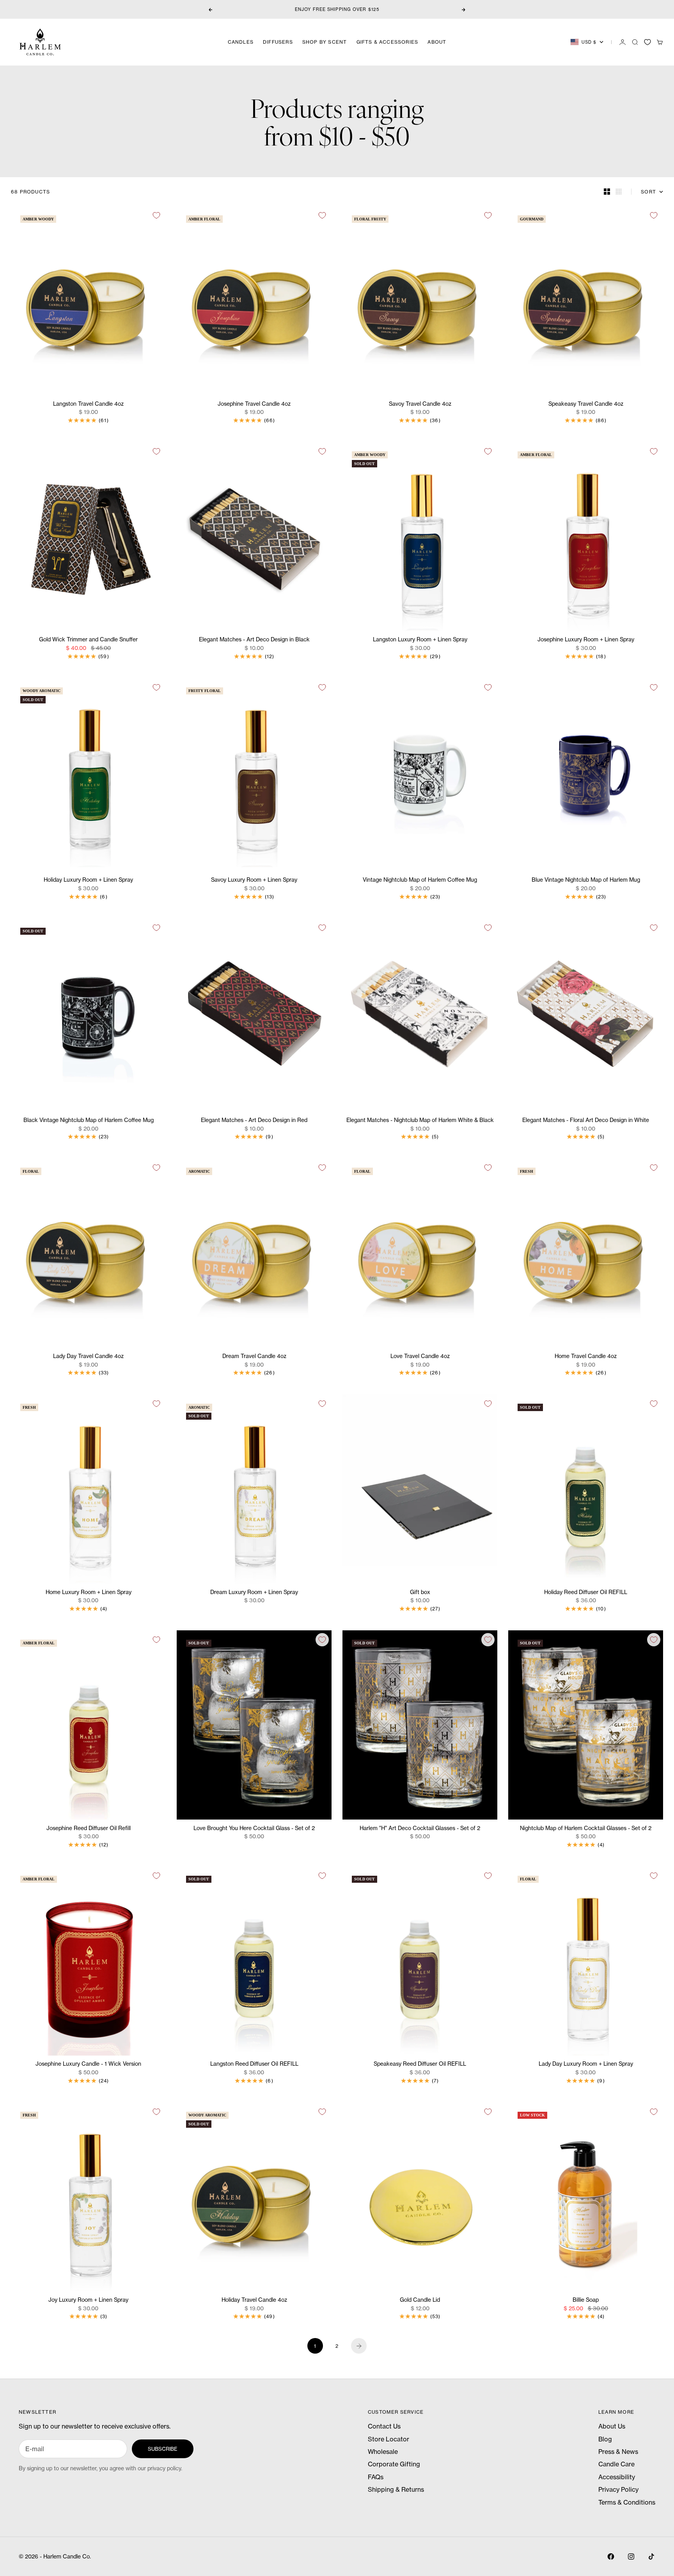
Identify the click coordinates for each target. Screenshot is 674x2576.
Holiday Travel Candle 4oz (254, 2300)
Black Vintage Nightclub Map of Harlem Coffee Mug (89, 1121)
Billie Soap (586, 2300)
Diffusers (278, 42)
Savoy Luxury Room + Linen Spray (254, 880)
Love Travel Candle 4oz (420, 1357)
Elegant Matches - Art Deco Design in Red (254, 1121)
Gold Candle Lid (420, 2300)
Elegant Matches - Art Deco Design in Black (254, 640)
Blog (605, 2439)
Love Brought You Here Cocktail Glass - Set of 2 (254, 1828)
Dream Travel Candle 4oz (254, 1357)
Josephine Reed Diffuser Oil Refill (89, 1828)
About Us (612, 2426)
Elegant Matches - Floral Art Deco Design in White (586, 1121)
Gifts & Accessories (388, 42)
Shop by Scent (325, 42)
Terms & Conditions (627, 2502)
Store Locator (388, 2439)
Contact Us (384, 2426)
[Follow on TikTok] (651, 2556)
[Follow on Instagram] (631, 2556)
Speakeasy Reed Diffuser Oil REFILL (420, 2064)
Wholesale (383, 2452)
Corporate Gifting (394, 2464)
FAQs (376, 2477)
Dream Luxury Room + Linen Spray (254, 1592)
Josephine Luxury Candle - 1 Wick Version (88, 2064)
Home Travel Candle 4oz (586, 1357)
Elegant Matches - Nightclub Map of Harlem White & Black (420, 1121)
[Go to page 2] (359, 2346)
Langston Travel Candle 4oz (88, 404)
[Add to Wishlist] (156, 215)
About (437, 42)
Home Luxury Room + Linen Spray (89, 1592)
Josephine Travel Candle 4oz (254, 404)
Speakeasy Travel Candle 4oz (586, 404)
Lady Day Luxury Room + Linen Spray (586, 2064)
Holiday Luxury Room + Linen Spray (88, 880)
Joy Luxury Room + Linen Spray (88, 2300)
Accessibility (617, 2477)
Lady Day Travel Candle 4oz (88, 1357)
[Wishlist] (647, 42)
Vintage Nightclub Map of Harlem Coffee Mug (420, 880)
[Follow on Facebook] (611, 2556)
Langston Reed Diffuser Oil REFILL (254, 2064)
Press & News (618, 2452)
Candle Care (616, 2464)
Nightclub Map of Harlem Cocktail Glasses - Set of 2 (586, 1828)
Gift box (420, 1592)
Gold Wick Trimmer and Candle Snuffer (88, 640)
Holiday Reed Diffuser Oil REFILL (586, 1592)
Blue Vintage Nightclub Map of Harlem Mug (586, 880)
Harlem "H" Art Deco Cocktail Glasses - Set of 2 (420, 1828)
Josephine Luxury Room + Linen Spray (586, 640)
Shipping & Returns (396, 2489)
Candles (241, 42)
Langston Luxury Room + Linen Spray (420, 640)
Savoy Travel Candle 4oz (420, 404)
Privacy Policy (618, 2489)
